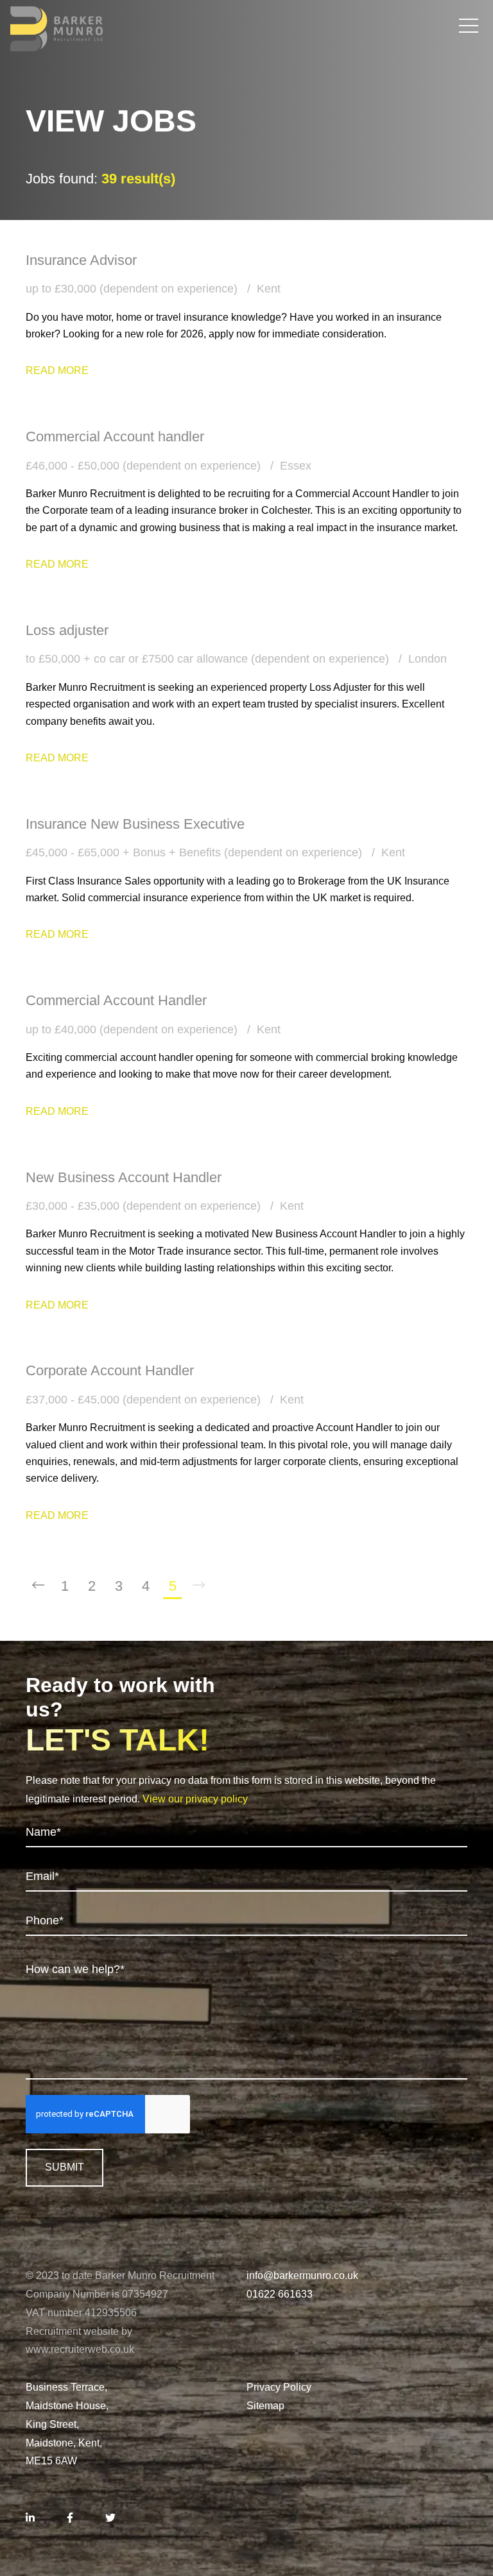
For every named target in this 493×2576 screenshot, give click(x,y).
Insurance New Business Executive (135, 824)
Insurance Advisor (81, 260)
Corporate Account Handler (110, 1370)
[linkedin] (30, 2519)
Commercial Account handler (115, 436)
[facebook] (70, 2519)
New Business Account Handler (124, 1177)
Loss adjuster (67, 630)
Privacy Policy (279, 2387)
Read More (57, 370)
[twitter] (110, 2519)
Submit (65, 2167)
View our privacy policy (195, 1799)
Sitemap (265, 2406)
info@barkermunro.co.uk (302, 2275)
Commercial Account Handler (116, 1000)
